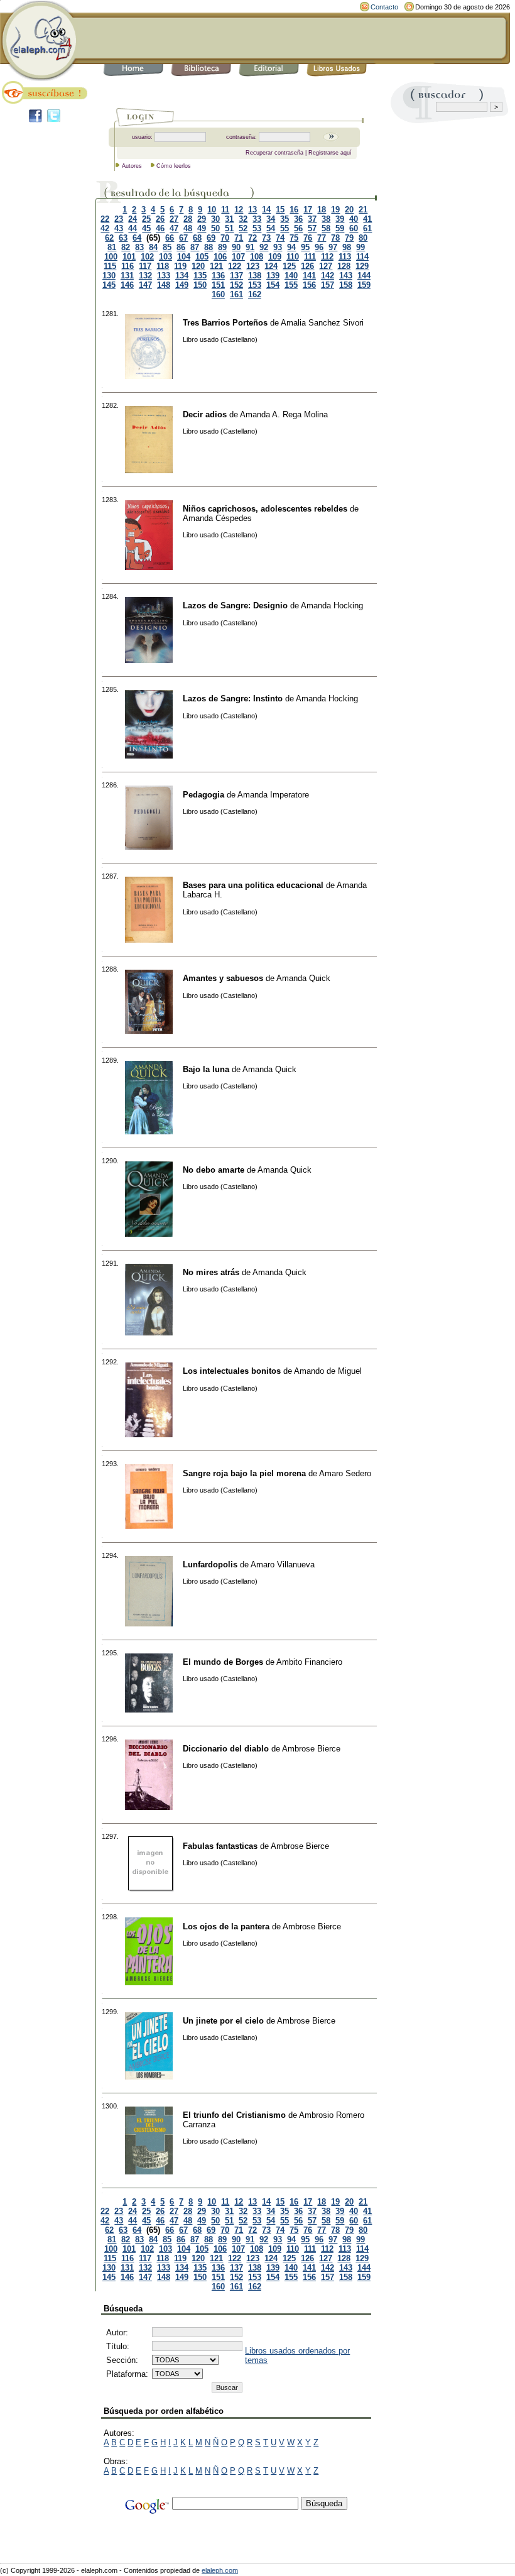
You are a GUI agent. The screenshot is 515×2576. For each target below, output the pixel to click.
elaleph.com (220, 2570)
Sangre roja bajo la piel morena (244, 1473)
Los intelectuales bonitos (232, 1371)
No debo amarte (214, 1170)
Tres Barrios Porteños (225, 323)
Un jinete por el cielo (223, 2021)
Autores (132, 166)
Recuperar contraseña (274, 153)
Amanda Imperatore (273, 795)
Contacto (384, 7)
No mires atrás (211, 1272)
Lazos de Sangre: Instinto (233, 699)
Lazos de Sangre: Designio (235, 606)
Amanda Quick (303, 978)
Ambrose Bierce (311, 1749)
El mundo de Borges (223, 1662)
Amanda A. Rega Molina (284, 414)
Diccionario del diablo (226, 1749)
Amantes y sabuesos (223, 978)
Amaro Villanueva (283, 1565)
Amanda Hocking (332, 606)
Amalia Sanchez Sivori (322, 323)
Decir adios (205, 414)
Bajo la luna (206, 1069)
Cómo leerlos (174, 166)
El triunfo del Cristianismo (234, 2115)
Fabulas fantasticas (220, 1846)
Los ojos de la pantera (226, 1927)
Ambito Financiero (309, 1662)
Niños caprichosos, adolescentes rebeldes (265, 509)
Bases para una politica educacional (253, 885)
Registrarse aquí (330, 153)
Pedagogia (203, 795)
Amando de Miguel (328, 1371)
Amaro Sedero (345, 1473)
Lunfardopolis (210, 1565)
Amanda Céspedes (217, 518)
